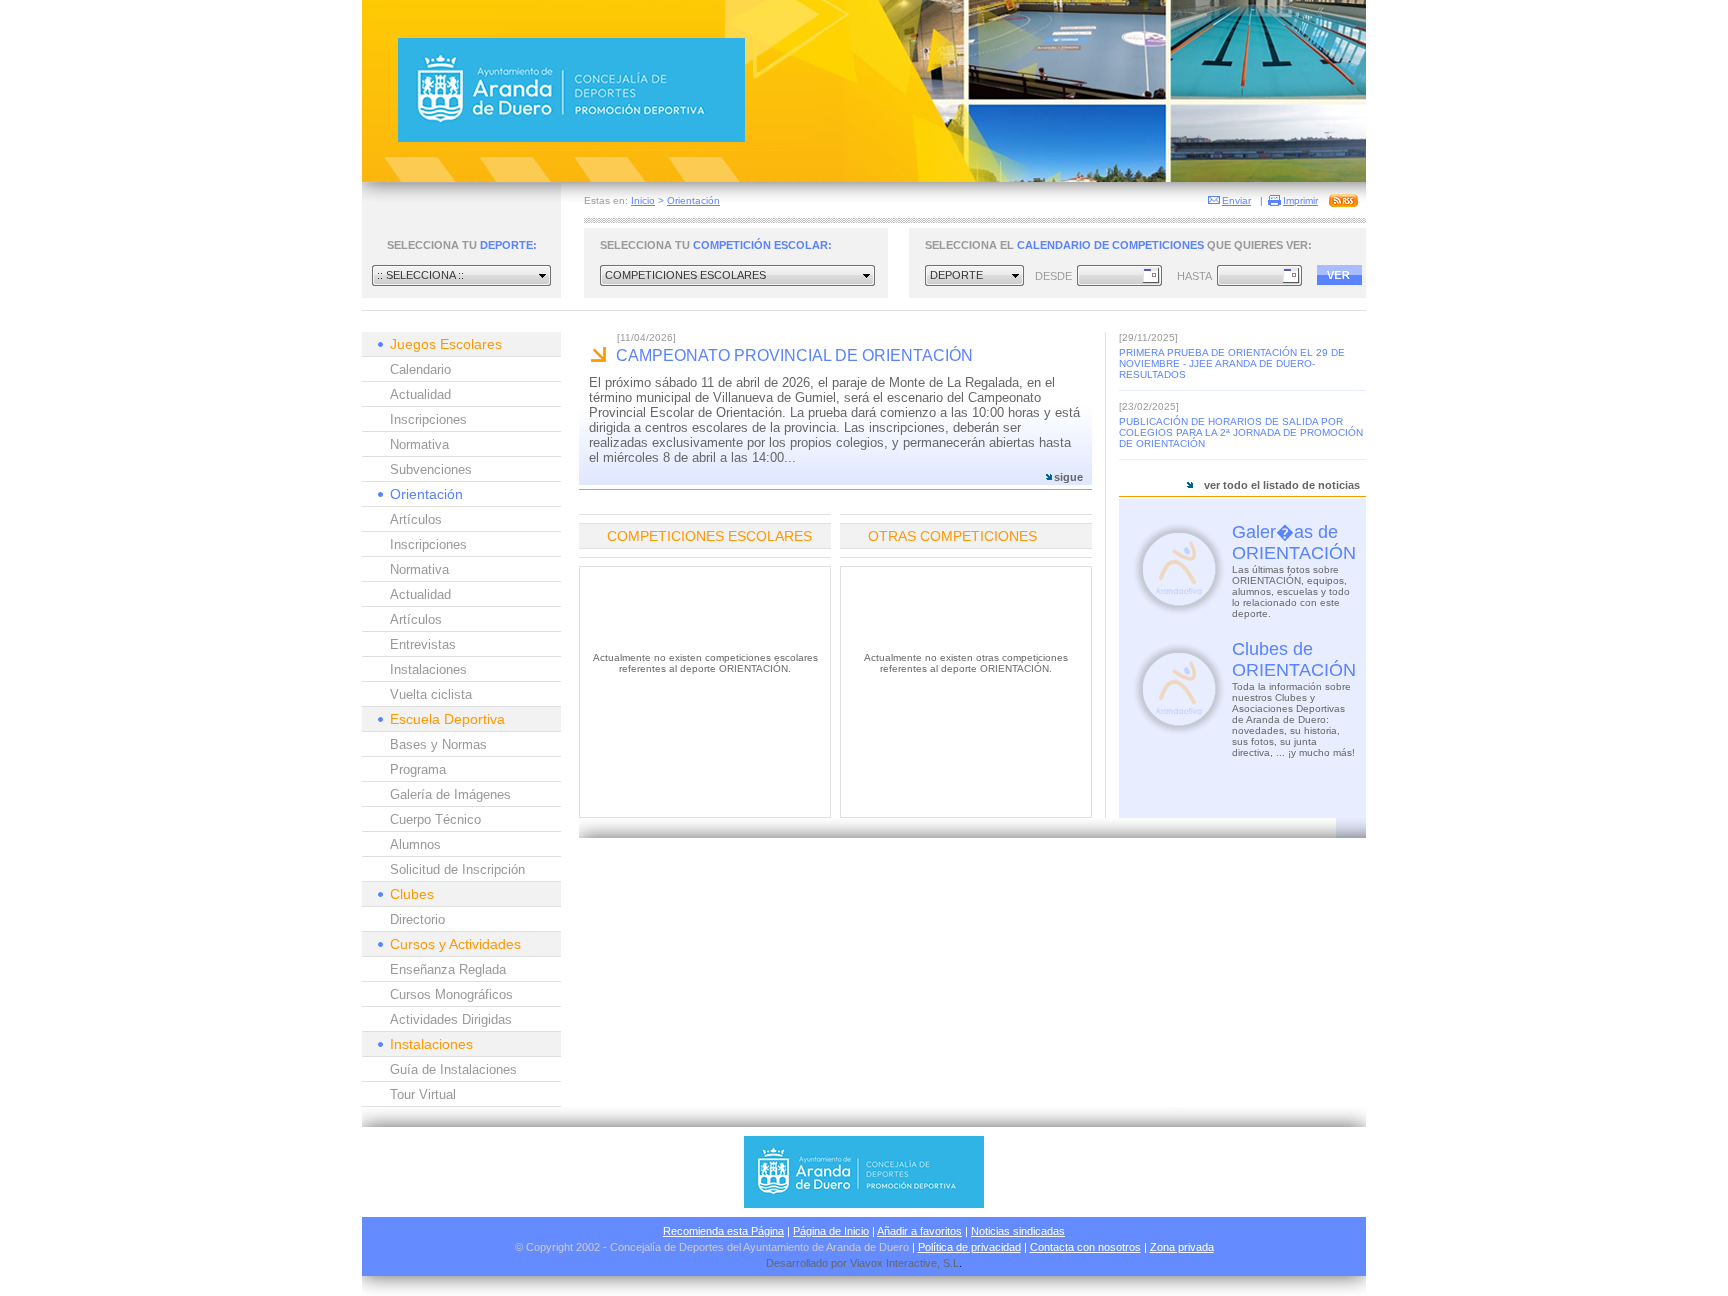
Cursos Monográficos (451, 994)
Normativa (419, 444)
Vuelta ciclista (431, 694)
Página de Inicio (831, 1231)
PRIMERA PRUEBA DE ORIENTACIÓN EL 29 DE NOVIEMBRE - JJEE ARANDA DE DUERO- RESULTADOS (1232, 363)
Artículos (416, 519)
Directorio (417, 919)
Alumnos (415, 844)
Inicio (643, 200)
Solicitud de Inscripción (457, 869)
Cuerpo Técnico (435, 819)
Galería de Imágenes (450, 794)
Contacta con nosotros (1085, 1247)
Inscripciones (428, 419)
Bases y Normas (438, 744)
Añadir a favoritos (919, 1231)
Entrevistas (423, 644)
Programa (418, 769)
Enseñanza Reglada (448, 969)
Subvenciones (431, 469)
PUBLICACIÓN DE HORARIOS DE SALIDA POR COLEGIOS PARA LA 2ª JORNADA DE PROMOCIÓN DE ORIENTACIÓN (1241, 432)
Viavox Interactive (893, 1263)
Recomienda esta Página (723, 1231)
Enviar (1236, 200)
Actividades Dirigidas (451, 1019)
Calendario (420, 369)
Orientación (693, 200)
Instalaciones (428, 669)
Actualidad (420, 394)
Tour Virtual (423, 1094)
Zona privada (1182, 1247)
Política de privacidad (969, 1247)
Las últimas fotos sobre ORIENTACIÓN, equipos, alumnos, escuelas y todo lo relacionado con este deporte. (1291, 591)
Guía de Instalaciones (453, 1069)
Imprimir (1300, 200)
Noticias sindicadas (1018, 1231)
